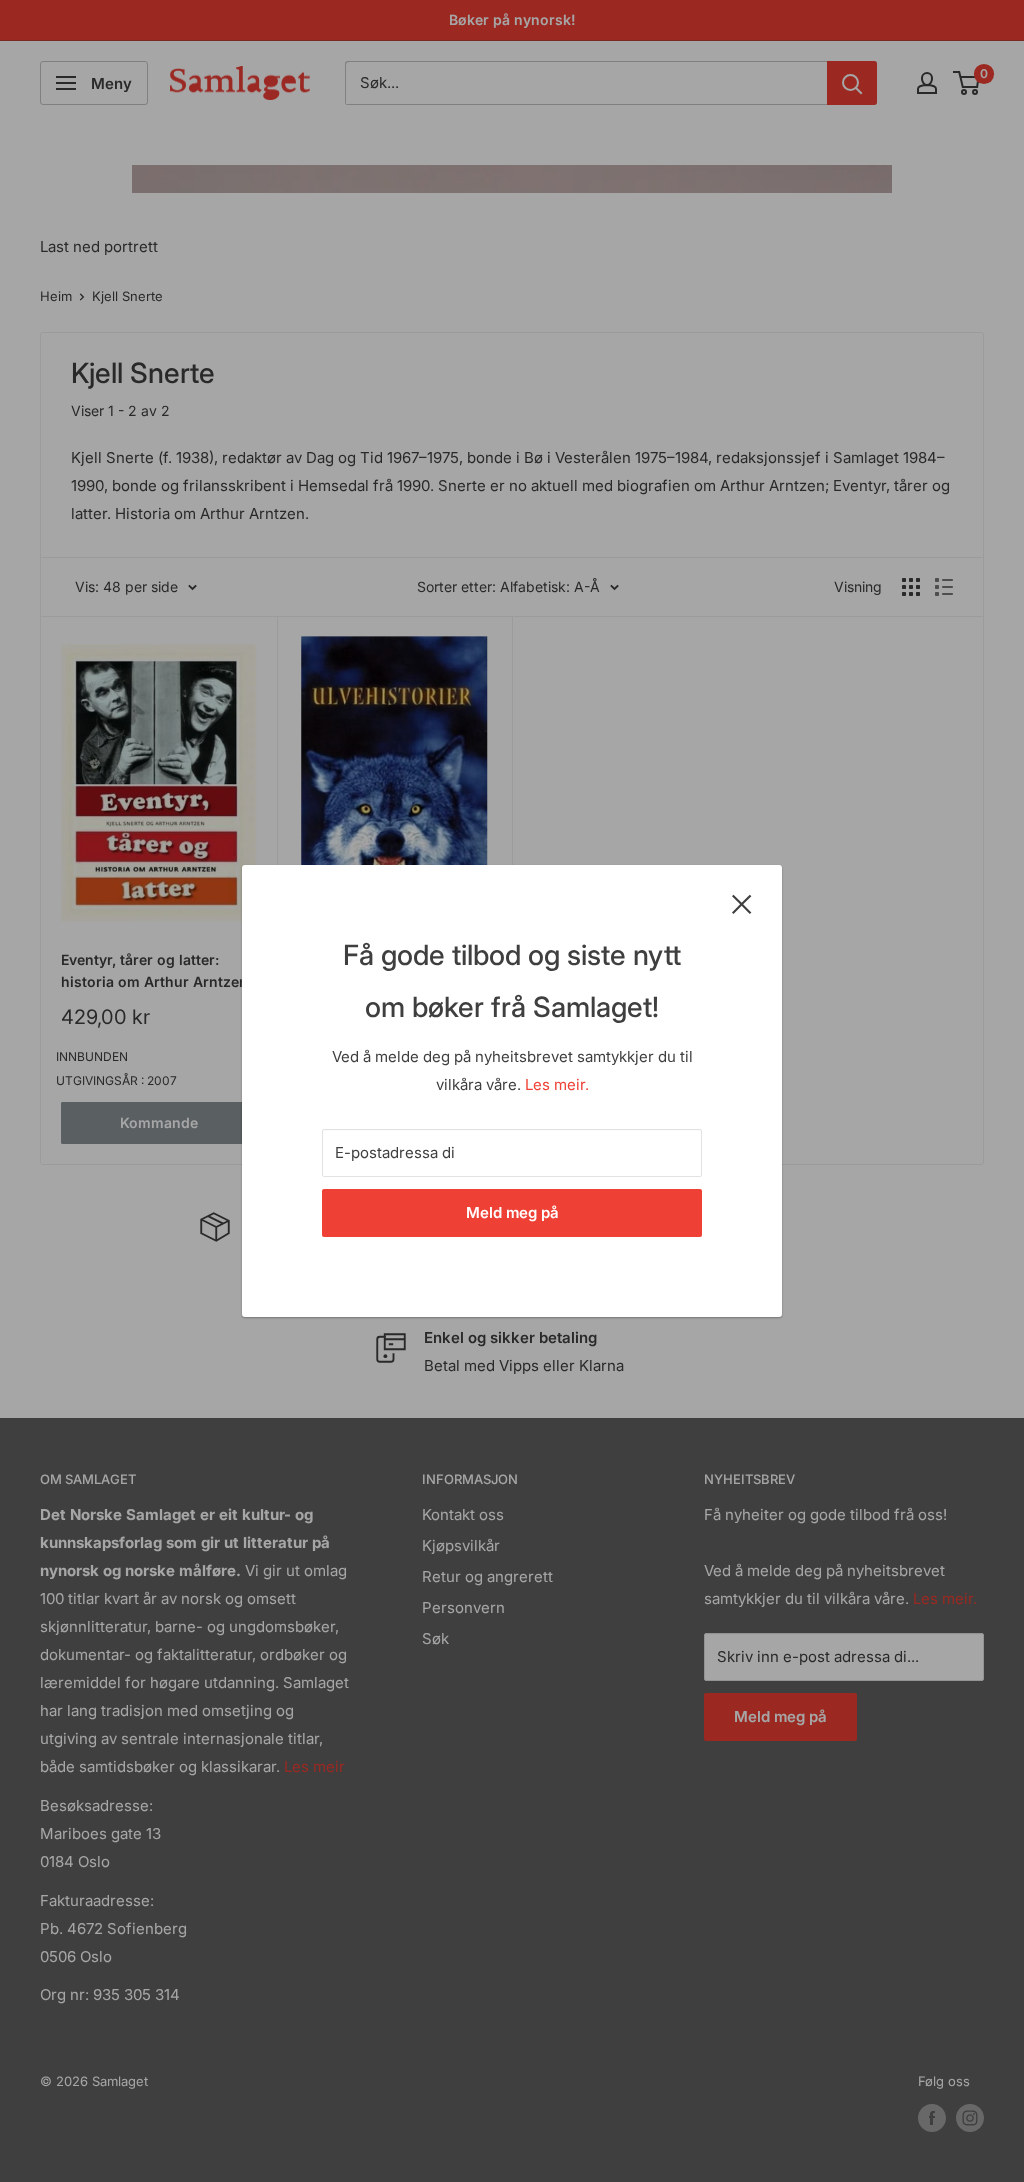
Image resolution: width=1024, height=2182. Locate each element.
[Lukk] (742, 903)
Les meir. (557, 1084)
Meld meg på (512, 1212)
